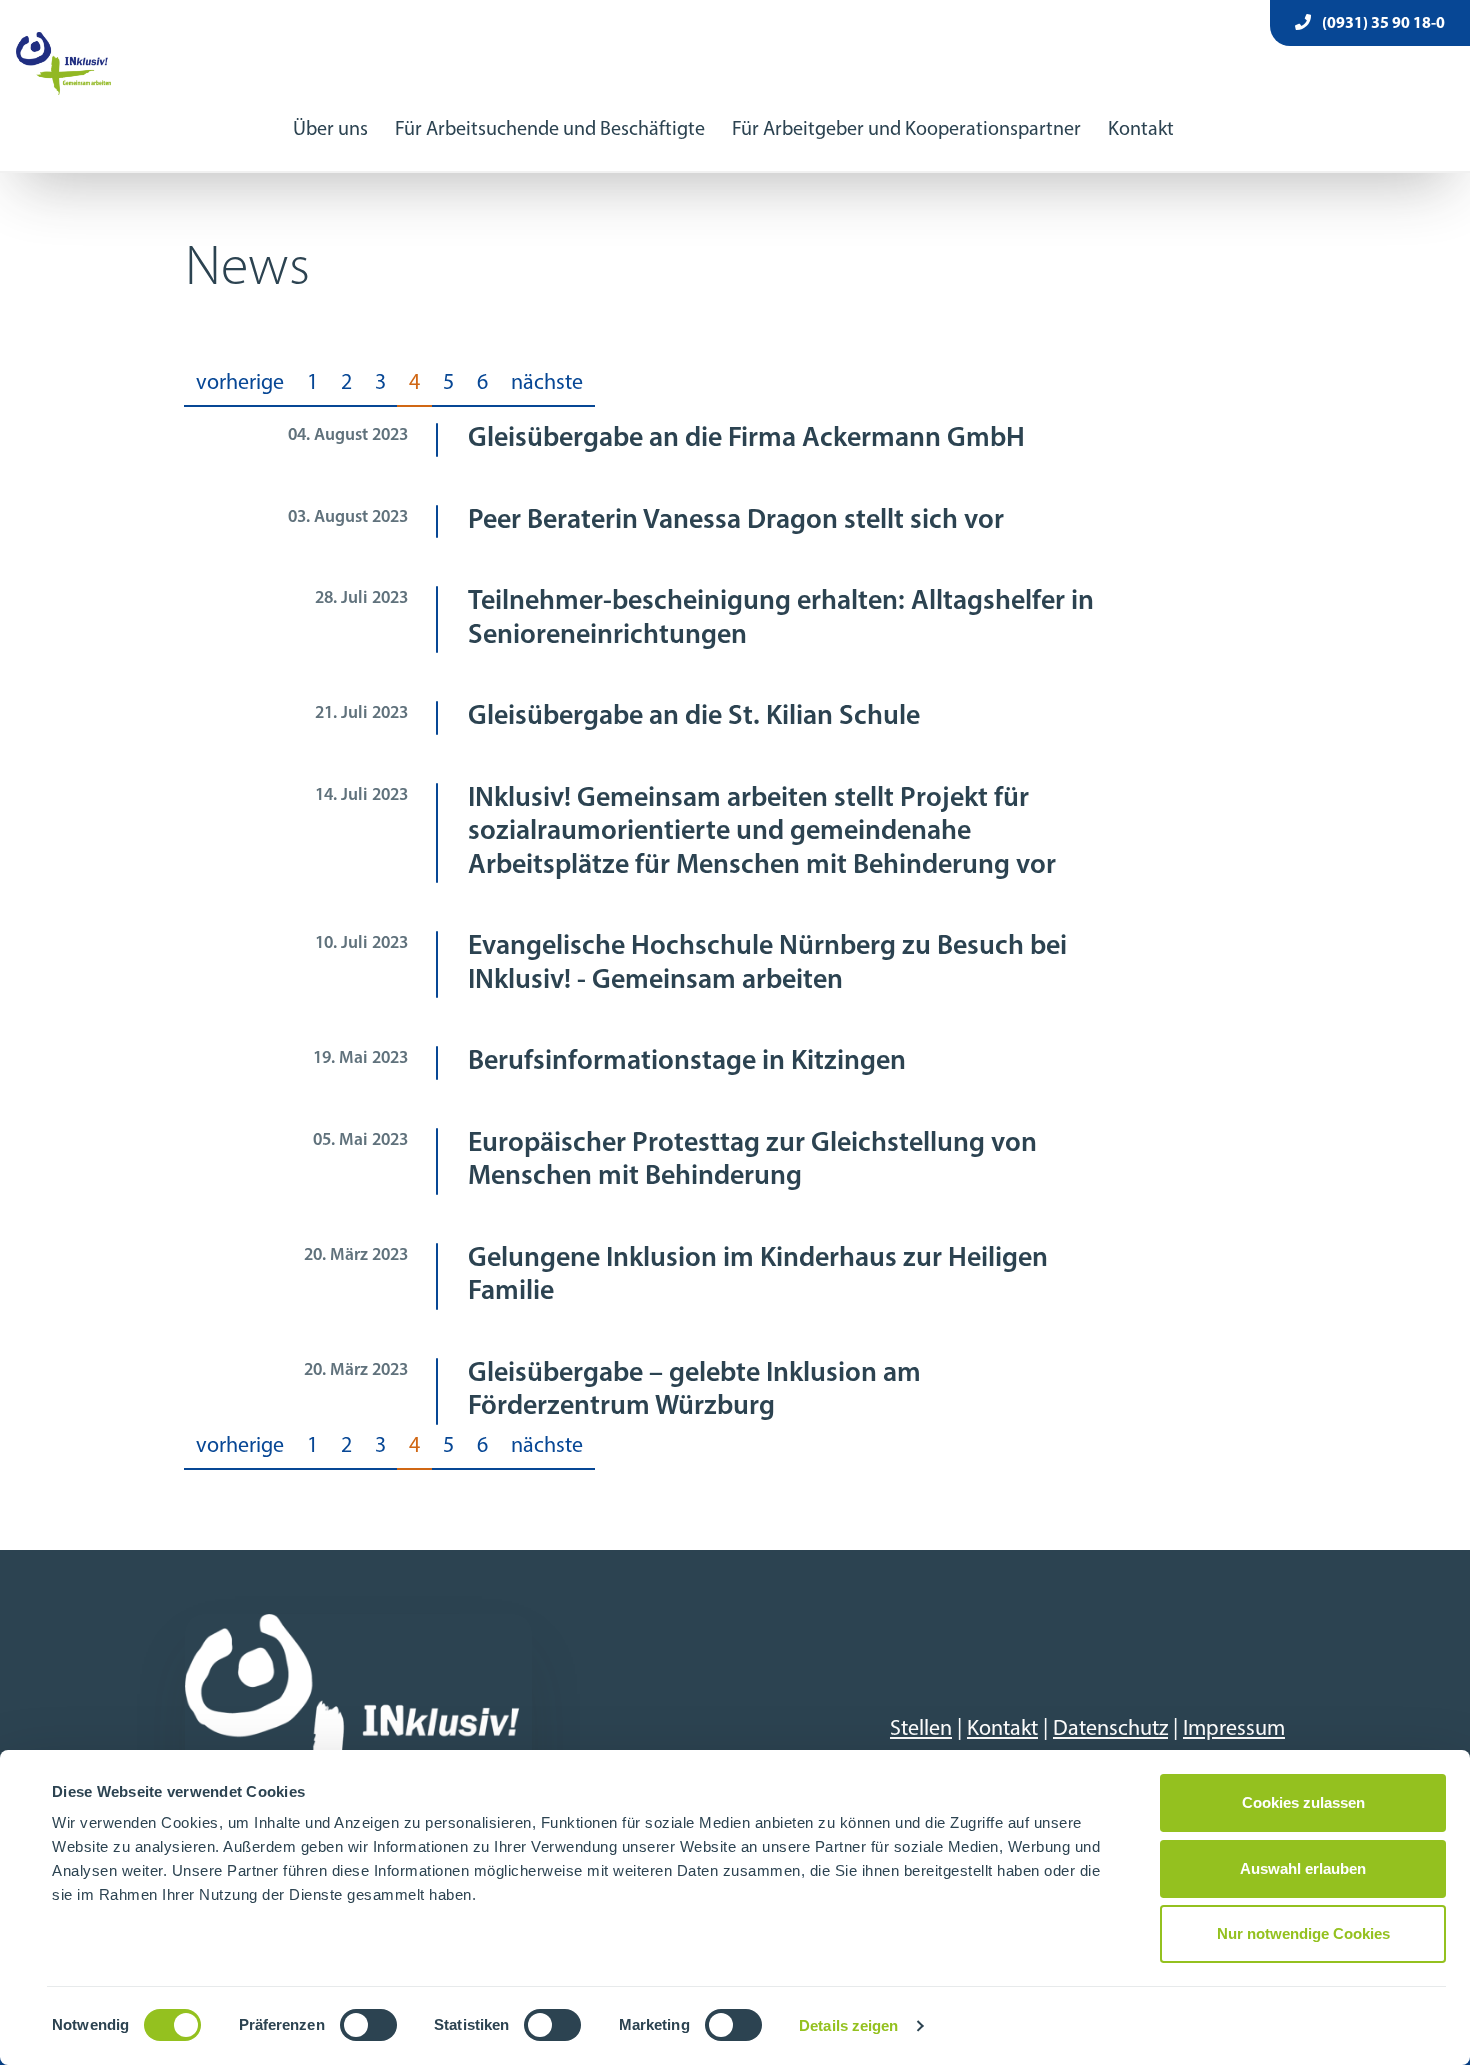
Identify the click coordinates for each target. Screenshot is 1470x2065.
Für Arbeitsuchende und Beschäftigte (550, 130)
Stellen (921, 1729)
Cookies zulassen (1303, 1802)
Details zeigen (848, 2025)
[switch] (368, 2025)
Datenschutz (1110, 1729)
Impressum (1234, 1729)
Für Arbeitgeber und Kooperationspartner (906, 130)
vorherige (240, 383)
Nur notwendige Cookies (1303, 1933)
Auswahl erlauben (1303, 1868)
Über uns (330, 130)
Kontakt (1141, 130)
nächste (547, 383)
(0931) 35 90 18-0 (1382, 24)
